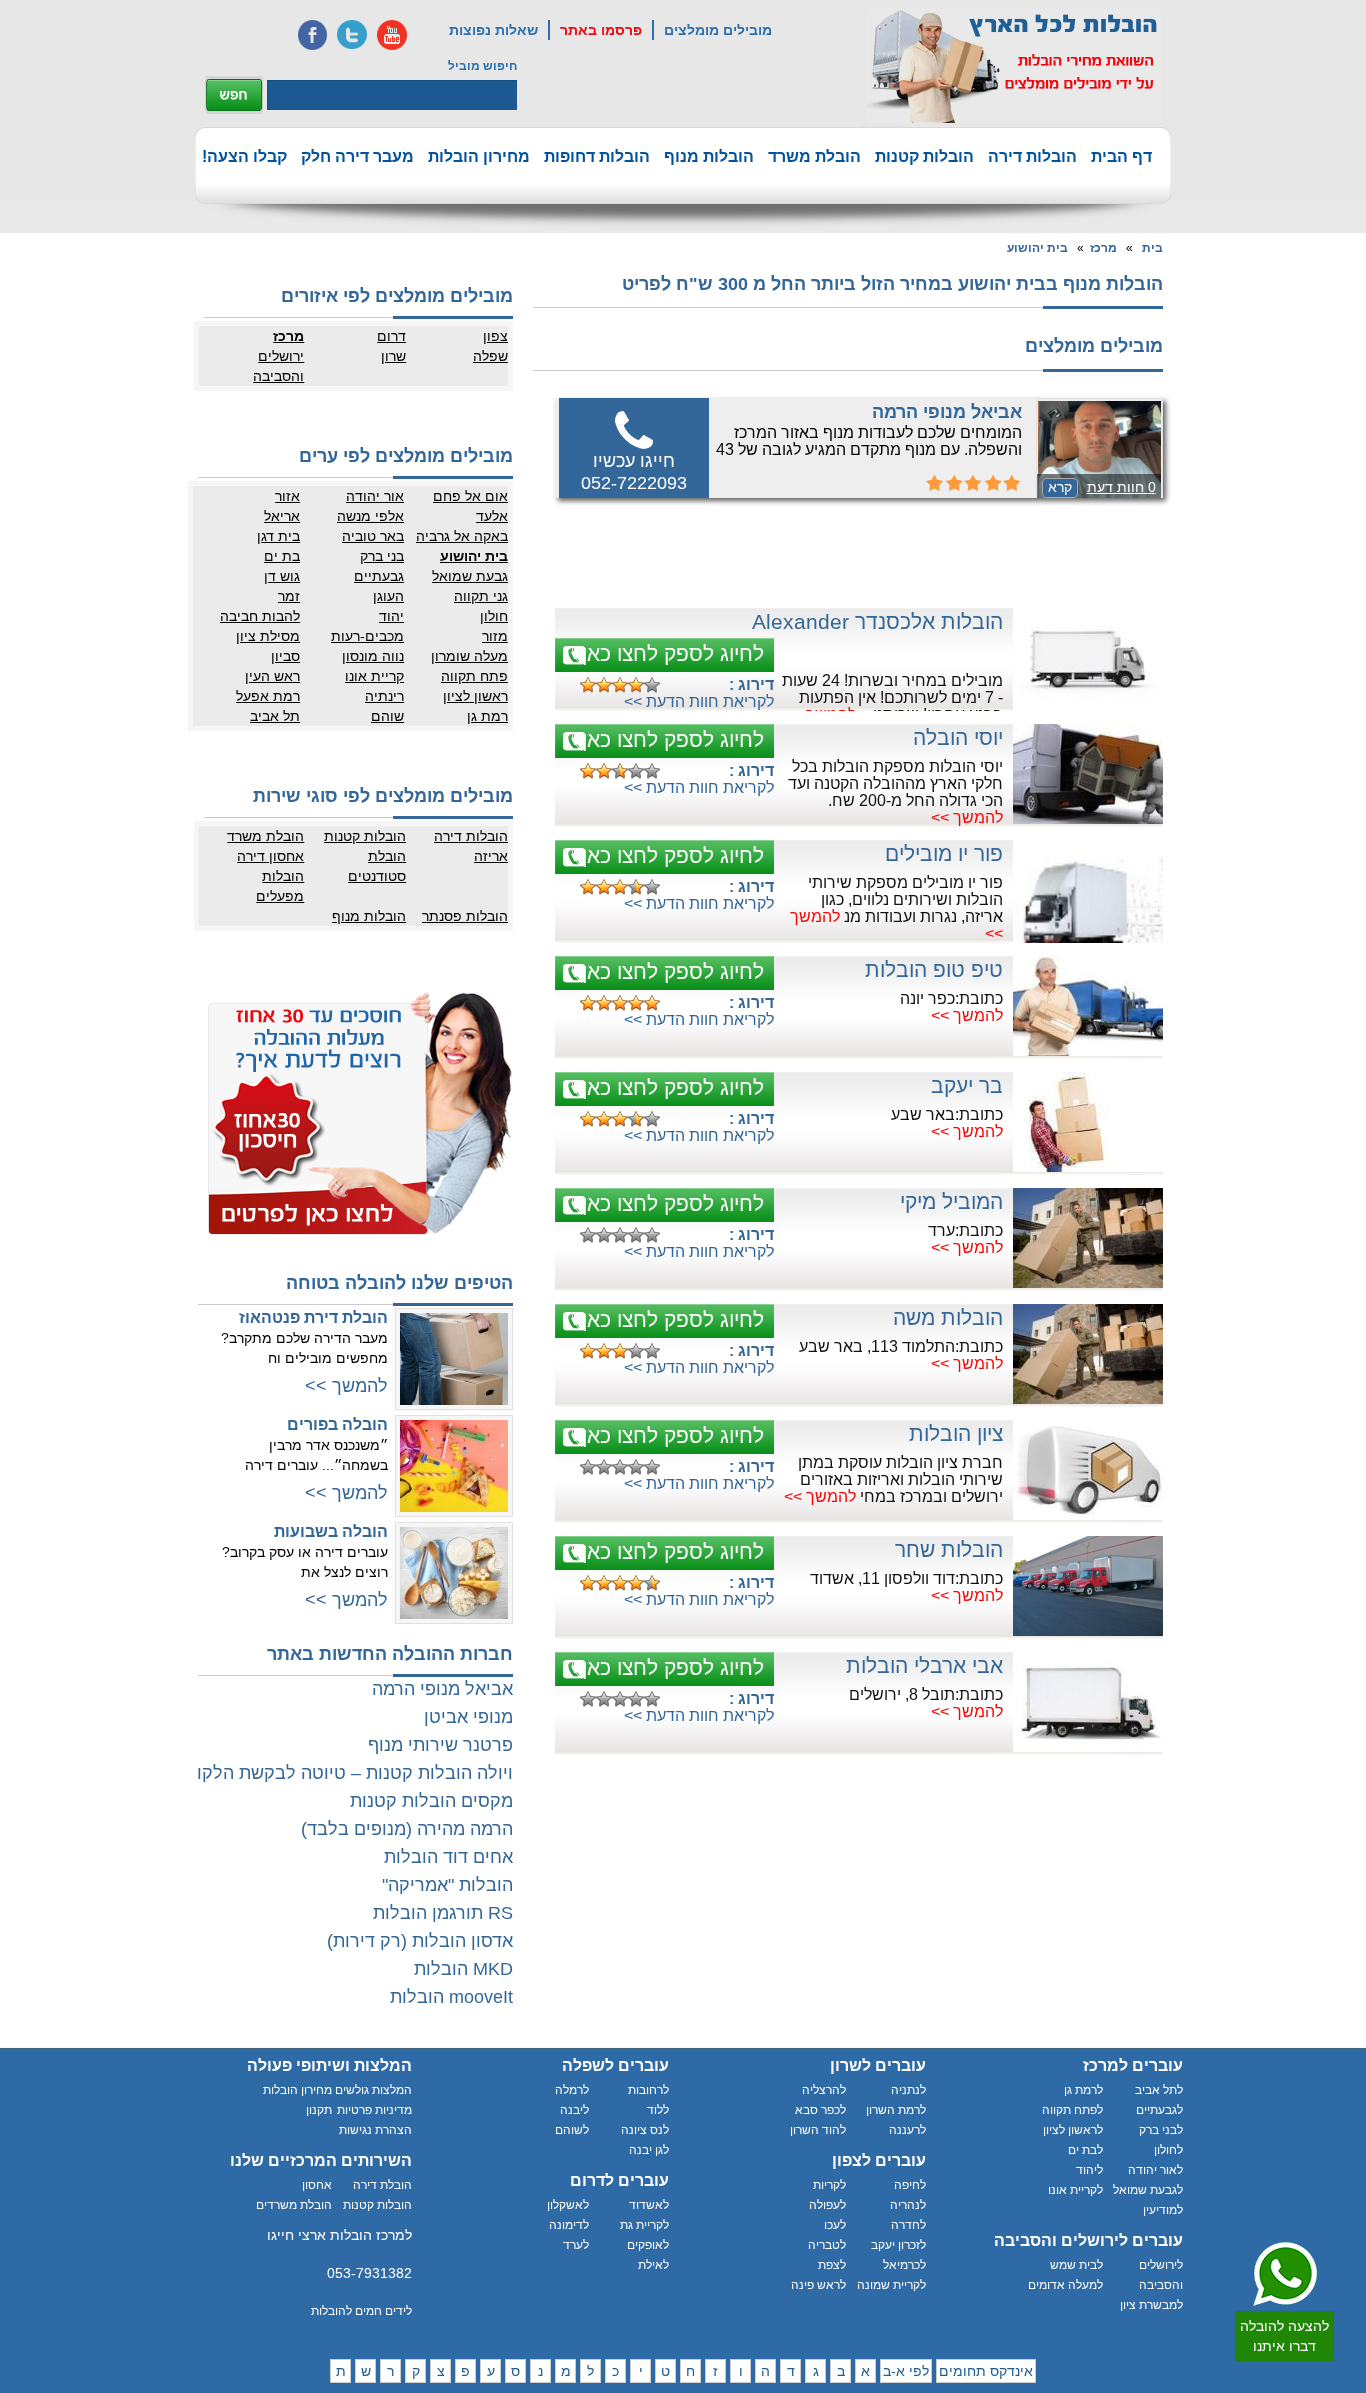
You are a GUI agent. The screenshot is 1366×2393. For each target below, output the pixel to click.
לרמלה (572, 2090)
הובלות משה (948, 1317)
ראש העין (272, 676)
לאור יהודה (1155, 2170)
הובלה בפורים (337, 1424)
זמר (289, 596)
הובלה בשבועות (331, 1531)
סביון (285, 656)
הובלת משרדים (294, 2205)
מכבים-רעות (367, 636)
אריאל (282, 516)
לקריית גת (644, 2225)
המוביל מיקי (951, 1201)
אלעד (492, 516)
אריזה (491, 856)
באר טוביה (373, 536)
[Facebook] (312, 35)
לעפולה (827, 2205)
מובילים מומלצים (718, 30)
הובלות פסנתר (465, 916)
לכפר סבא (820, 2110)
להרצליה (824, 2090)
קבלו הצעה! (244, 156)
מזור (495, 636)
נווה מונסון (373, 656)
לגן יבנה (649, 2150)
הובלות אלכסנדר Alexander (877, 621)
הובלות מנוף (709, 156)
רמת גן (487, 716)
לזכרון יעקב (898, 2245)
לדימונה (569, 2225)
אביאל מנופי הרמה (947, 412)
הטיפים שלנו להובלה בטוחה (399, 1283)
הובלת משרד (814, 156)
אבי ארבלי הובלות (924, 1665)
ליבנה (574, 2110)
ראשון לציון (475, 696)
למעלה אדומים (1065, 2285)
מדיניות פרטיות (374, 2110)
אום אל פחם (470, 496)
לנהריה (908, 2205)
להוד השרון (818, 2130)
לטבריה (827, 2245)
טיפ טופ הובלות (934, 969)
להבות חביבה (260, 616)
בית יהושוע (1037, 248)
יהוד (391, 616)
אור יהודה (375, 496)
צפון (495, 336)
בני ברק (382, 556)
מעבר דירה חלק (357, 156)
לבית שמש (1076, 2265)
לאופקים (648, 2245)
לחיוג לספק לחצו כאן (673, 653)
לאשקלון (568, 2205)
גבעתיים (379, 576)
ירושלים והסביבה (278, 366)
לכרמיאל (904, 2265)
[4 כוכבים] (636, 685)
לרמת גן (1083, 2090)
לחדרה (908, 2225)
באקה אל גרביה (462, 536)
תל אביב (275, 716)
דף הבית (1121, 156)
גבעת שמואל (470, 576)
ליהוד (1089, 2170)
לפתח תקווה (1072, 2110)
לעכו (835, 2225)
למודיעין (1163, 2210)
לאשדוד (649, 2205)
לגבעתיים (1159, 2110)
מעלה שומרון (469, 656)
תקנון (319, 2110)
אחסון (317, 2185)
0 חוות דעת (1121, 487)
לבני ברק (1161, 2130)
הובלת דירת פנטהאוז (313, 1317)
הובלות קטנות (924, 156)
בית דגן (278, 536)
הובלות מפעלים (280, 886)
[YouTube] (392, 35)
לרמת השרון (896, 2110)
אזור (287, 496)
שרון (393, 356)
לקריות (829, 2185)
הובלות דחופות (597, 156)
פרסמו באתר (601, 30)
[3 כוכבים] (620, 685)
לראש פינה (818, 2285)
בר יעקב (967, 1085)
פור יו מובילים (944, 853)
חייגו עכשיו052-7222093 (634, 472)
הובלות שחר (949, 1549)
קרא (1060, 487)
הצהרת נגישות (375, 2130)
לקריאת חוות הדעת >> (699, 701)
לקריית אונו (1075, 2190)
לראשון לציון (1073, 2130)
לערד (576, 2245)
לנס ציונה (645, 2130)
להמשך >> (967, 817)
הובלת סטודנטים (377, 866)
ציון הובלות (956, 1433)
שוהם (387, 716)
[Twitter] (352, 35)
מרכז (1103, 248)
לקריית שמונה (891, 2285)
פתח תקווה (474, 676)
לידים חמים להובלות (361, 2311)
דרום (391, 336)
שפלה (490, 356)
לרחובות (648, 2090)
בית (1152, 248)
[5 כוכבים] (652, 685)
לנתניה (908, 2090)
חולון (494, 616)
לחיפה (910, 2185)
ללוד (658, 2110)
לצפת (832, 2265)
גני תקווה (481, 596)
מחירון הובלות (479, 156)
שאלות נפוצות (493, 30)
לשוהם (572, 2130)
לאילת (653, 2265)
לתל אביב (1159, 2090)
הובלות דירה (1032, 156)
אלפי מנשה (370, 516)
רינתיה (384, 696)
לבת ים (1085, 2150)
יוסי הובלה (958, 737)
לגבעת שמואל (1148, 2190)
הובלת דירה (382, 2185)
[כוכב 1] (588, 685)
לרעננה (907, 2130)
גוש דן (282, 576)
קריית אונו (374, 676)
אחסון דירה (270, 856)
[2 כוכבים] (604, 685)
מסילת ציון (268, 636)
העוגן (388, 596)
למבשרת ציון (1151, 2305)
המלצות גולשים (373, 2090)
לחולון (1168, 2150)
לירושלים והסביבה (1161, 2275)
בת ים (282, 556)
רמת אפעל (268, 696)
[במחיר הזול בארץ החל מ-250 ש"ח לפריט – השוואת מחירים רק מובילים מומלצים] (1014, 66)
